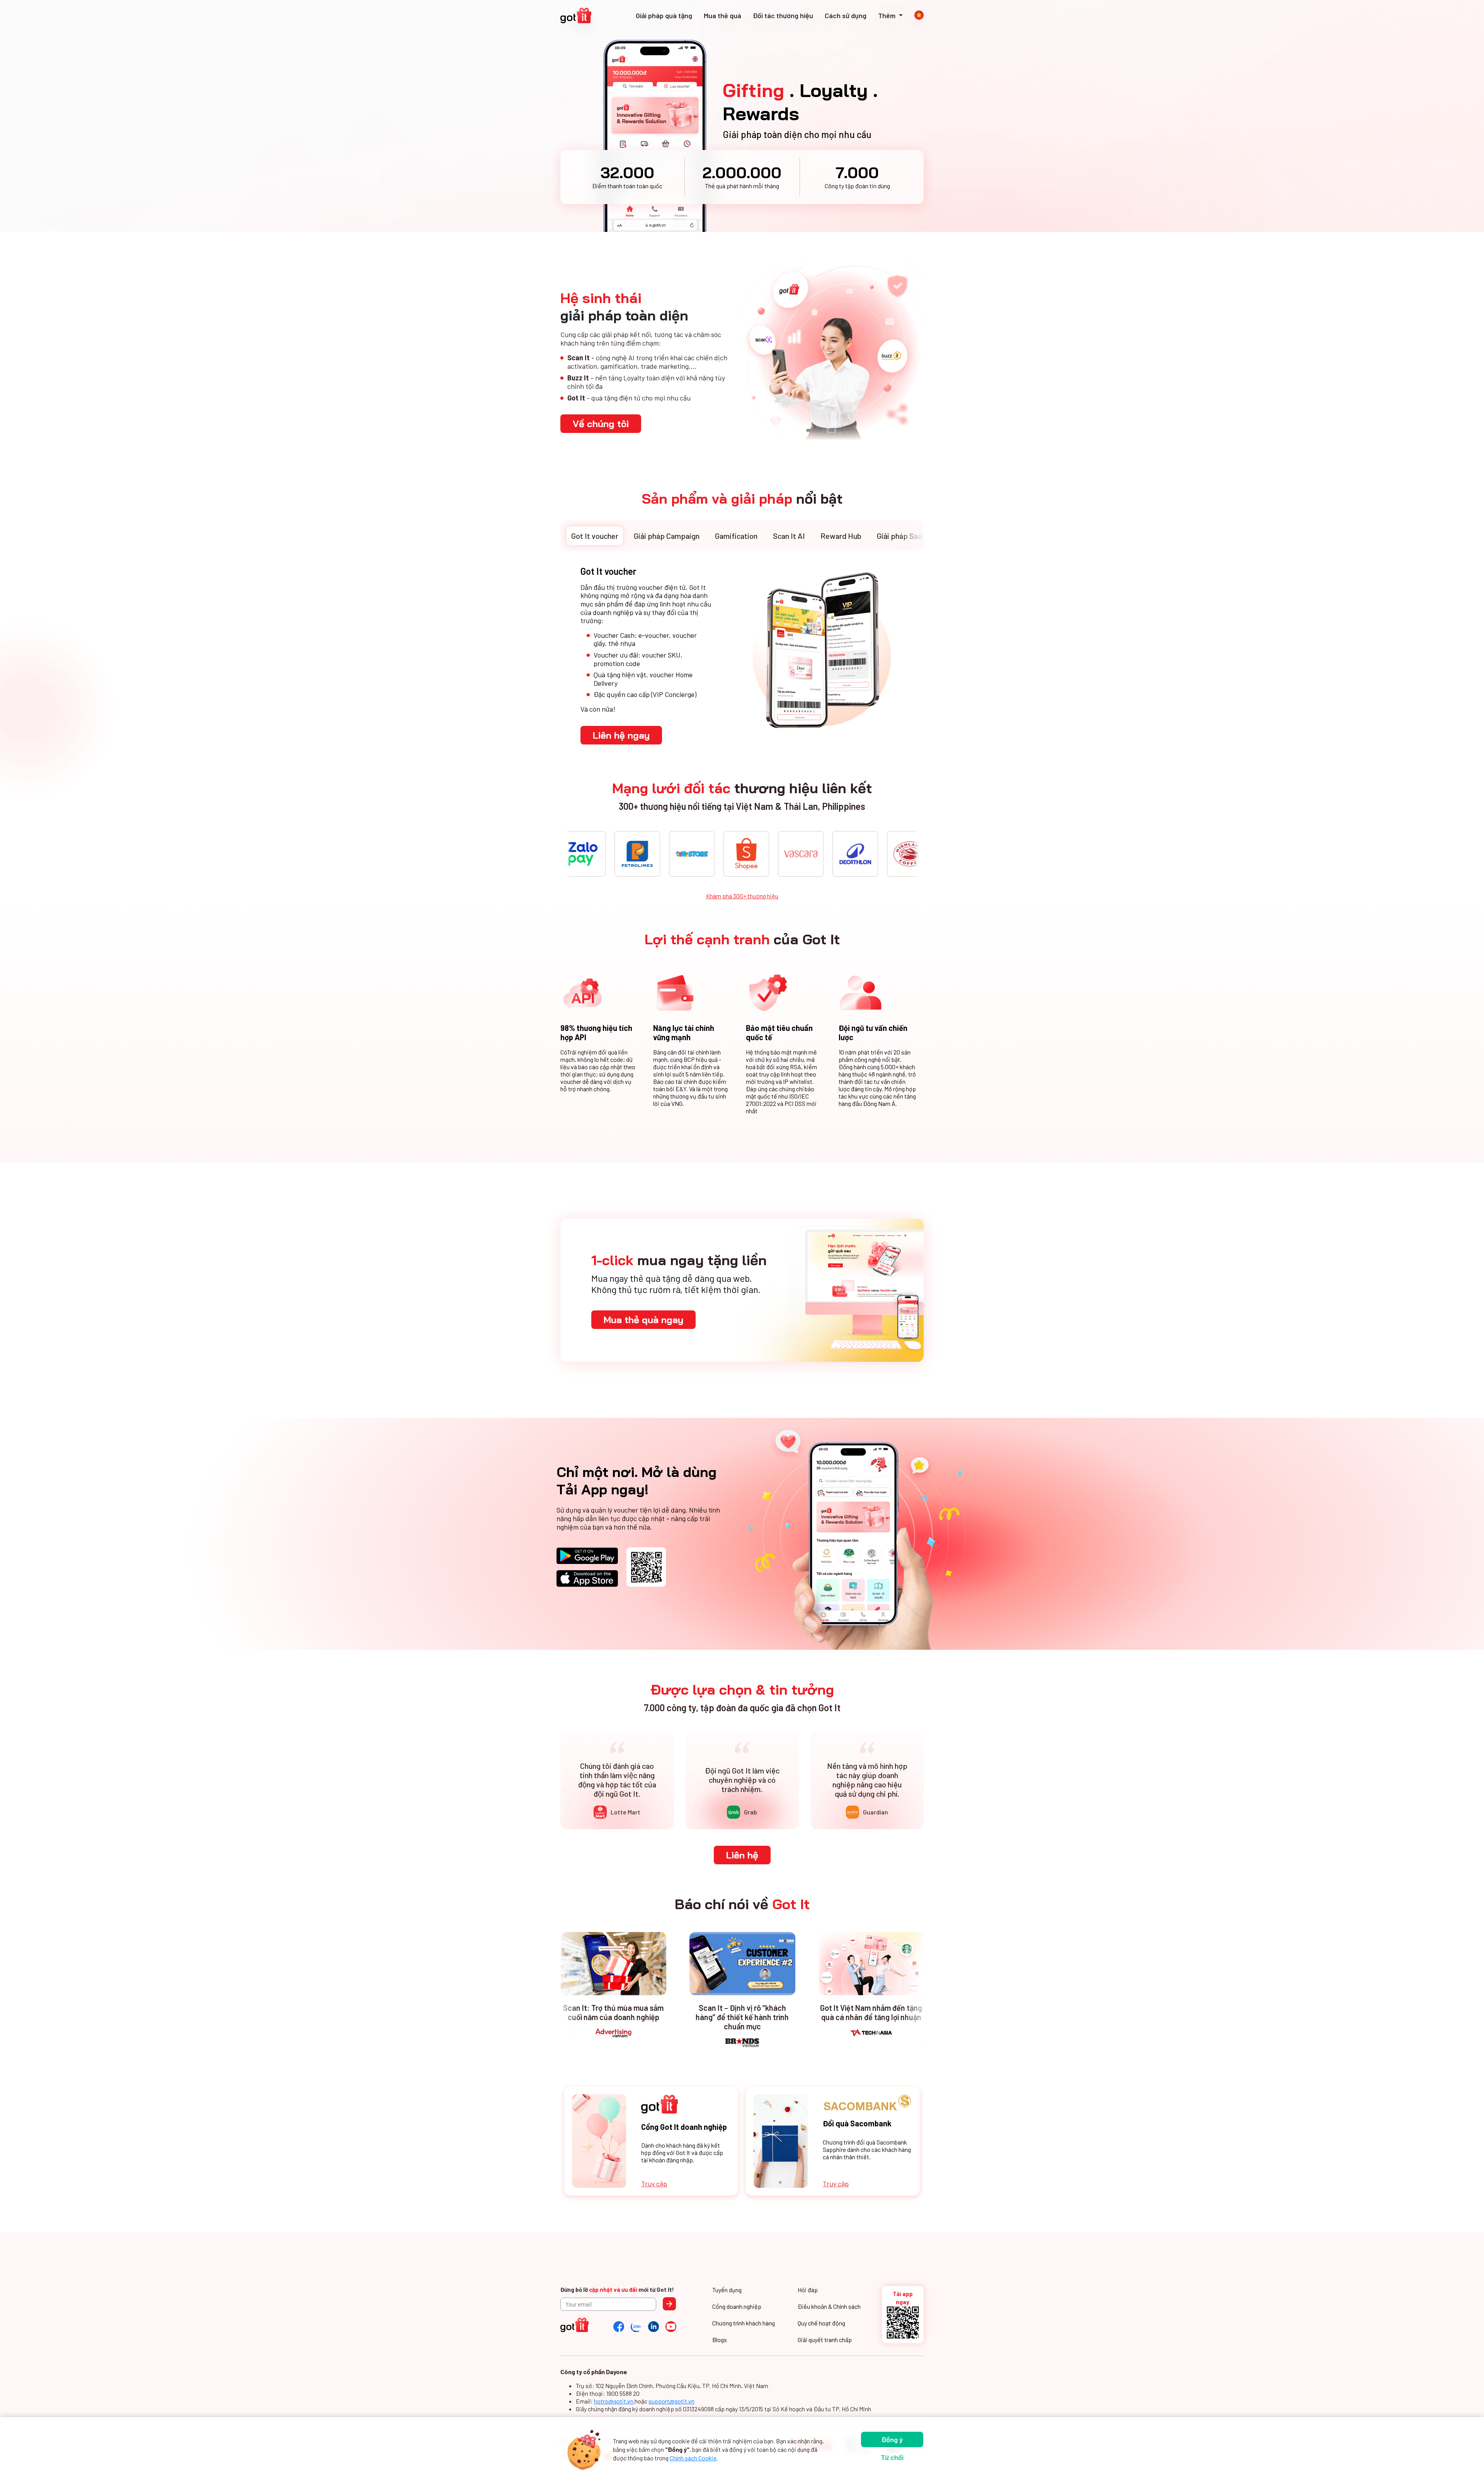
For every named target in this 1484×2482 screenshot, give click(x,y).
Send (669, 2304)
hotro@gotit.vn (614, 2401)
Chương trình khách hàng (744, 2323)
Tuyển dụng (727, 2290)
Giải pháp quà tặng (664, 15)
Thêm (888, 15)
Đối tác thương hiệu (783, 15)
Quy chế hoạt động (821, 2323)
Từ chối (892, 2457)
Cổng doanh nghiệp (737, 2306)
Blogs (720, 2340)
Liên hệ (742, 1855)
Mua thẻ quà (722, 15)
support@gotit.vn (671, 2401)
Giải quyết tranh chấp (825, 2340)
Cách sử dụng (846, 15)
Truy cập (654, 2184)
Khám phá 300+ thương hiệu (742, 896)
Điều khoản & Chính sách (829, 2306)
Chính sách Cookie (693, 2458)
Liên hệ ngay (621, 735)
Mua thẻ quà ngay (643, 1320)
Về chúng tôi (601, 424)
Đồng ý (892, 2439)
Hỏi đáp (808, 2290)
